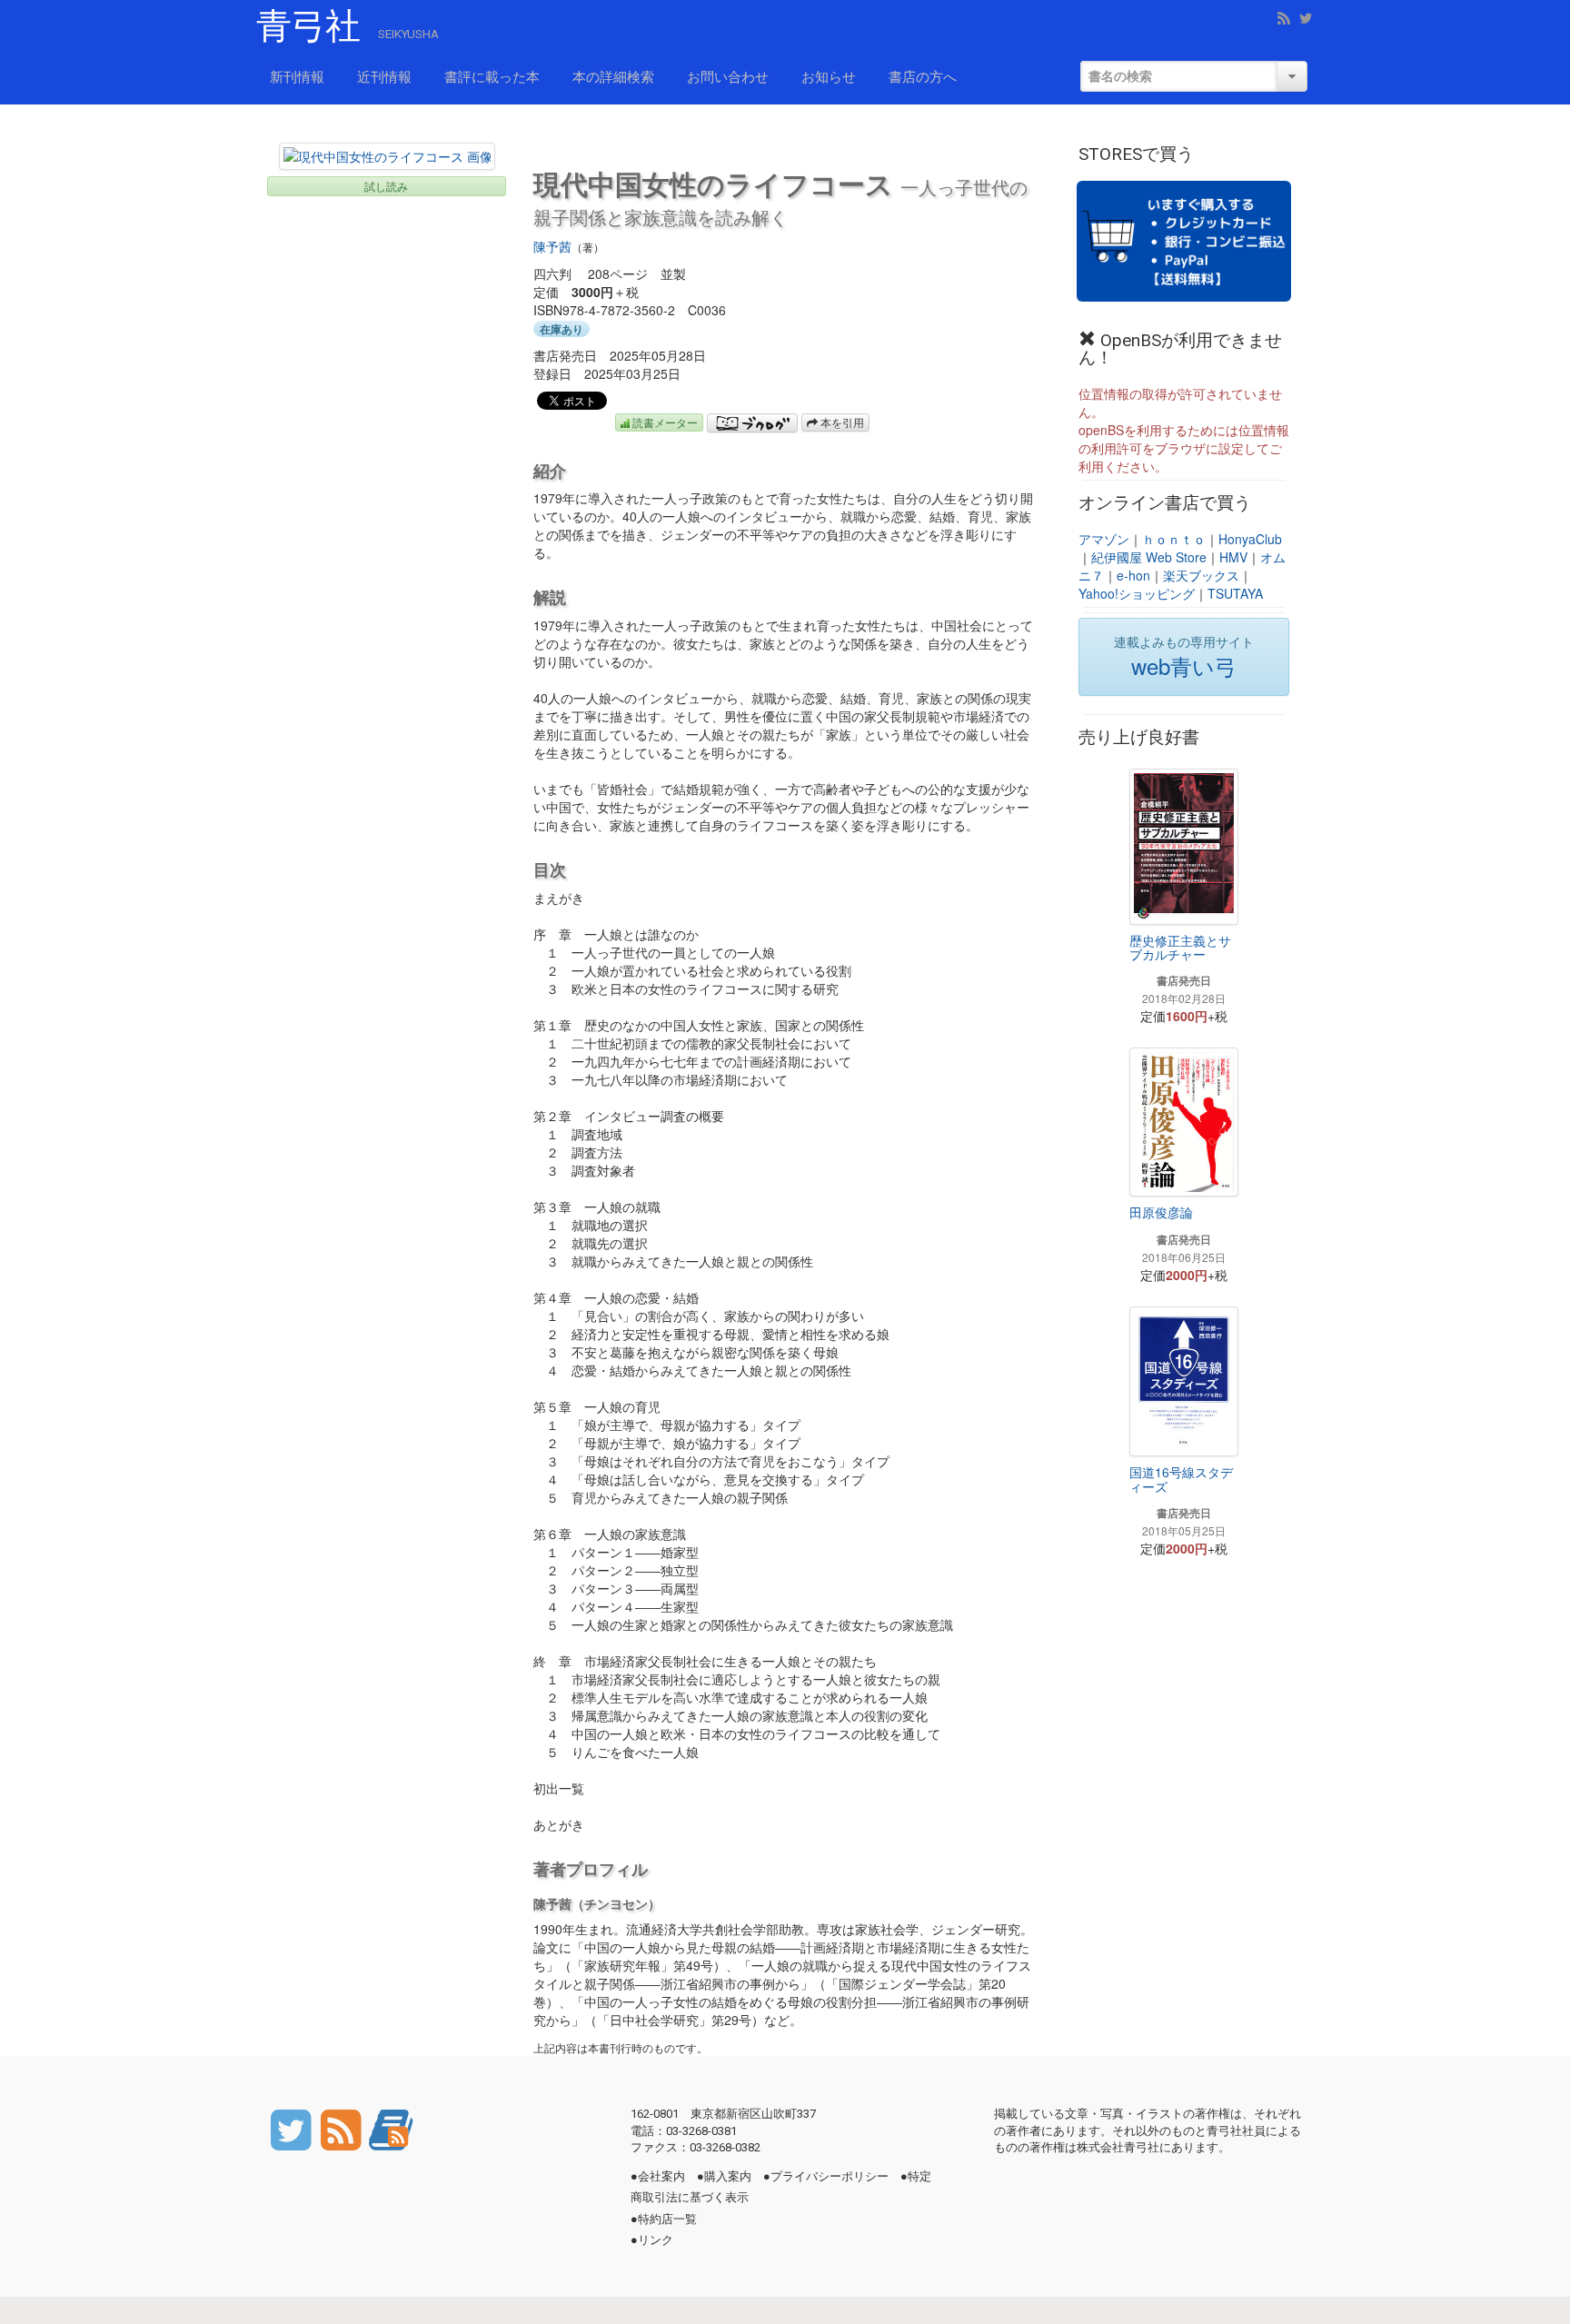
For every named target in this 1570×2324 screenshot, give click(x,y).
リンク (656, 2240)
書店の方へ (923, 77)
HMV (1233, 557)
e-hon (1133, 575)
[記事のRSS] (342, 2129)
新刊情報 (297, 77)
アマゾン (1104, 539)
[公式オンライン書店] (1184, 241)
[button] (387, 156)
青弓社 (308, 26)
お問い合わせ (728, 77)
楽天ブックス (1201, 575)
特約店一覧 (667, 2219)
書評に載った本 (492, 77)
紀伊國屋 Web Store (1149, 557)
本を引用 (841, 422)
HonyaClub (1250, 539)
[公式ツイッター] (292, 2129)
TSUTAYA (1235, 593)
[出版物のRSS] (391, 2129)
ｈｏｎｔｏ (1174, 539)
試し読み (386, 186)
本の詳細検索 (613, 77)
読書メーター (664, 422)
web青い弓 (1184, 665)
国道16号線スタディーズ (1181, 1479)
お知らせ (829, 77)
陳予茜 (552, 246)
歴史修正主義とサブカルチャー (1180, 947)
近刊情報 (384, 77)
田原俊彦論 (1161, 1212)
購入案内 (728, 2176)
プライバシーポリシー (830, 2176)
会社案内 (661, 2176)
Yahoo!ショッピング (1137, 593)
